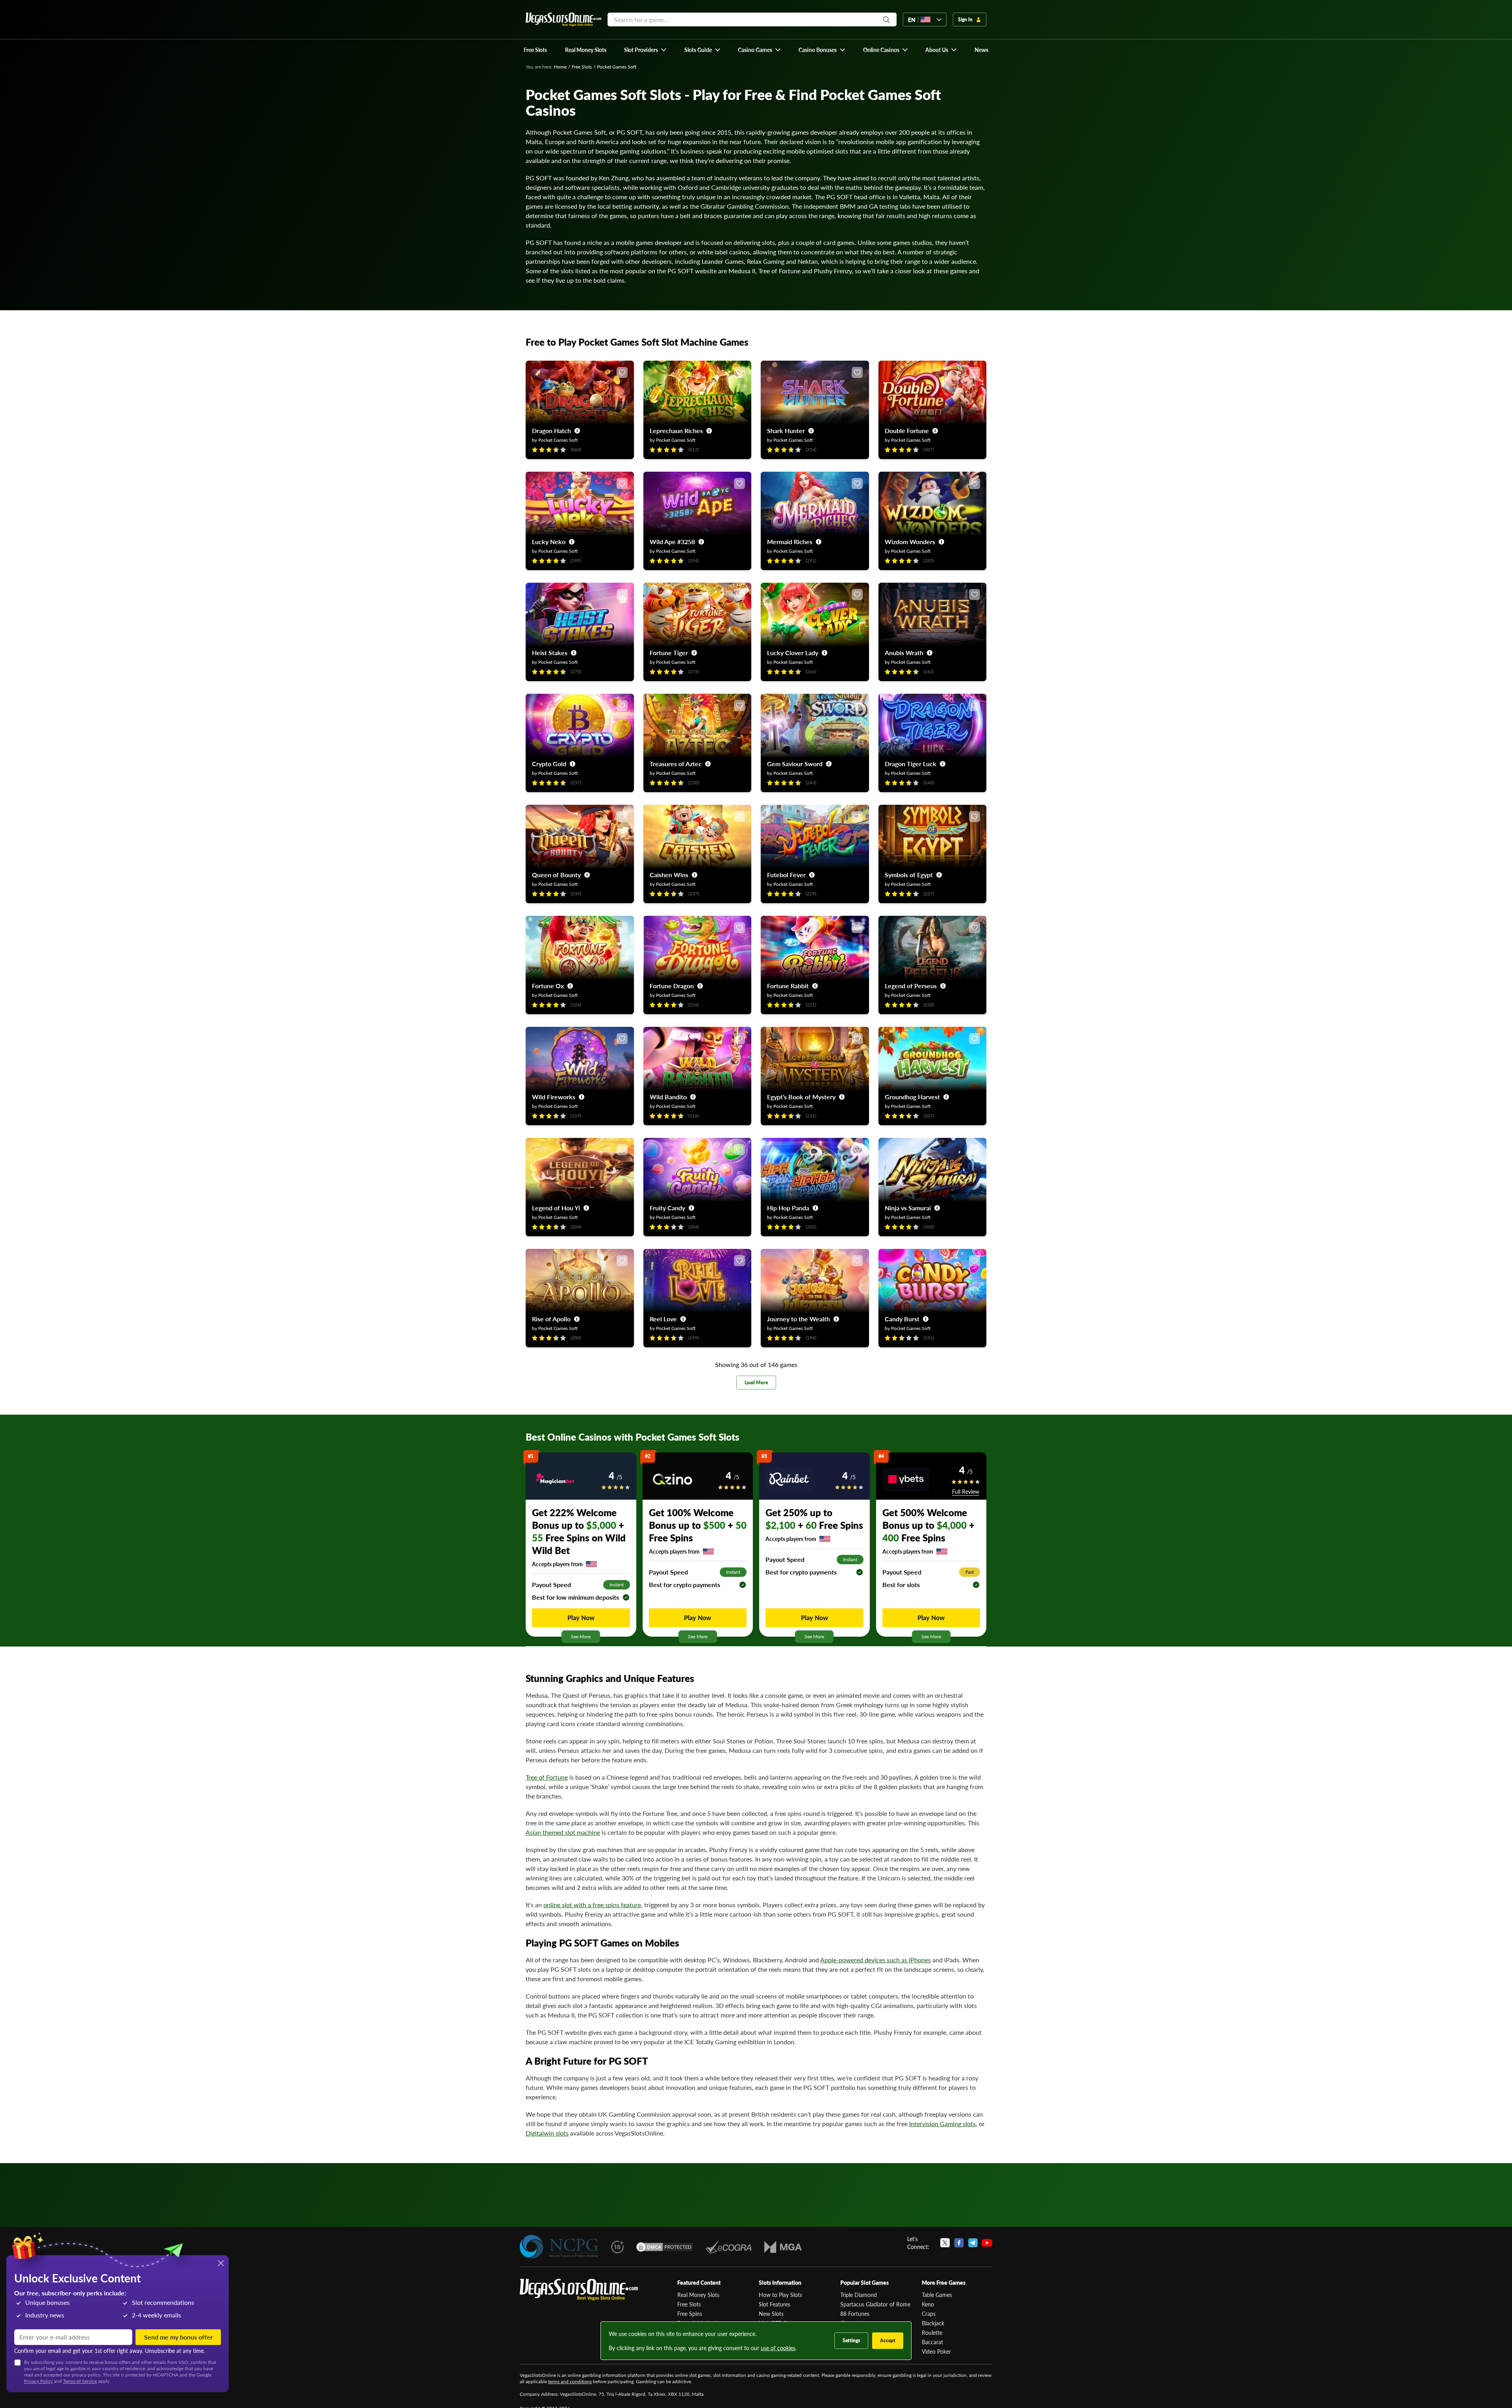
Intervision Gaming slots (942, 2124)
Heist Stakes (550, 653)
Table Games (937, 2295)
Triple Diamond (859, 2295)
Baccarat (932, 2342)
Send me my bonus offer (178, 2337)
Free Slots (582, 67)
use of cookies (778, 2348)
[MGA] (783, 2247)
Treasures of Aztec (676, 764)
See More (581, 1637)
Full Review (966, 1491)
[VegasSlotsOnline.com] (563, 19)
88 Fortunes (855, 2314)
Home (560, 67)
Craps (929, 2314)
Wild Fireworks (554, 1097)
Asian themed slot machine (563, 1832)
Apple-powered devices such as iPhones (876, 1960)
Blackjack (933, 2323)
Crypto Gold (549, 764)
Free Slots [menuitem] (535, 50)
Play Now (581, 1618)
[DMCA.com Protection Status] (665, 2247)
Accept (888, 2340)
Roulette (932, 2332)
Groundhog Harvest (912, 1097)
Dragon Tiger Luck (911, 764)
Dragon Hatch (551, 431)
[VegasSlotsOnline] (579, 2290)
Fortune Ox (548, 986)
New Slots (771, 2314)
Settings (851, 2340)
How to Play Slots (780, 2295)
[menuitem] (646, 50)
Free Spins (690, 2314)
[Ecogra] (729, 2247)
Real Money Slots (698, 2295)
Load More (756, 1383)
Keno (928, 2304)
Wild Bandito (668, 1097)
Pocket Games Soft (558, 440)
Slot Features (775, 2304)
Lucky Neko (549, 542)
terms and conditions (570, 2381)
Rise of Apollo (551, 1319)
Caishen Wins (669, 875)
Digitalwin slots (547, 2133)
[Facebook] (959, 2243)
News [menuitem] (981, 50)
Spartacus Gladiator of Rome (875, 2304)
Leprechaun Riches (676, 431)
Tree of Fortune (547, 1777)
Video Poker (936, 2351)
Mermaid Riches (790, 542)
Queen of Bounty (556, 875)
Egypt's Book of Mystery (801, 1097)
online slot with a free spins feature (592, 1905)
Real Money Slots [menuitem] (586, 50)
